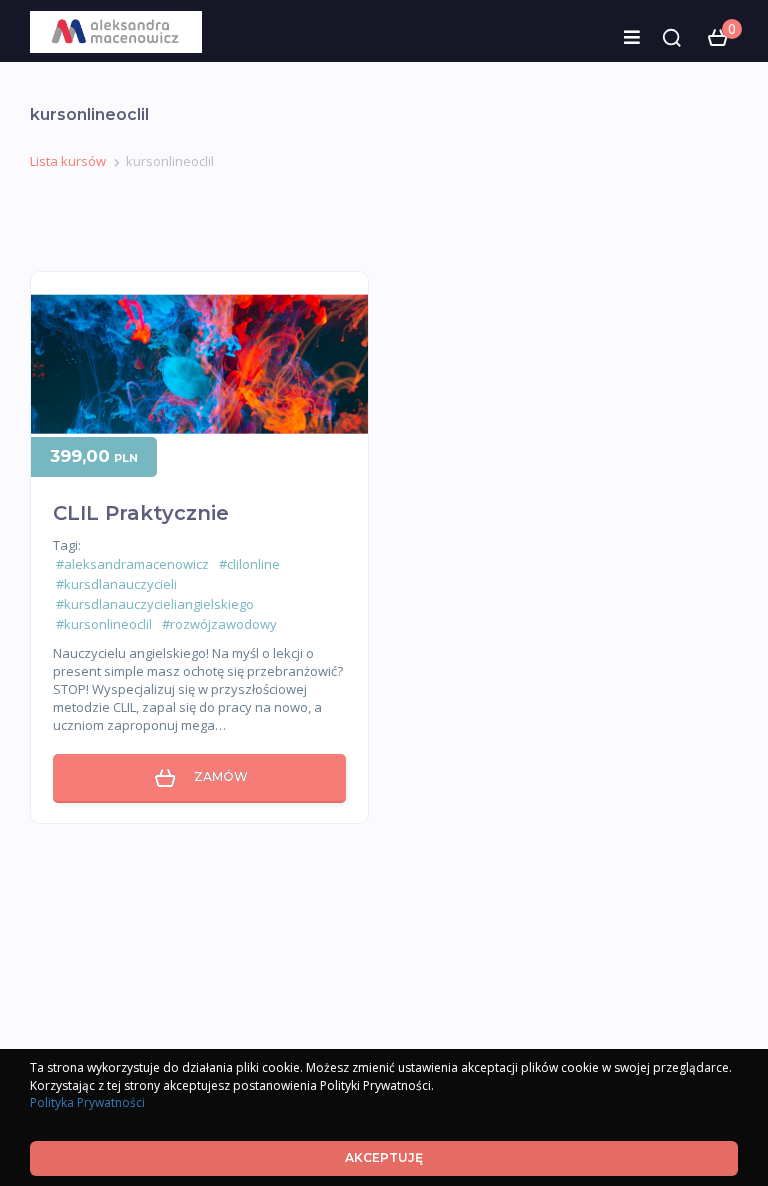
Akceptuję (384, 1157)
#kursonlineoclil (104, 624)
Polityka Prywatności (87, 1102)
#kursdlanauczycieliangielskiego (155, 604)
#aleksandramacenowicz (132, 564)
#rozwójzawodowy (219, 624)
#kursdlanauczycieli (116, 584)
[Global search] (672, 38)
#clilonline (249, 564)
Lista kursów (68, 161)
